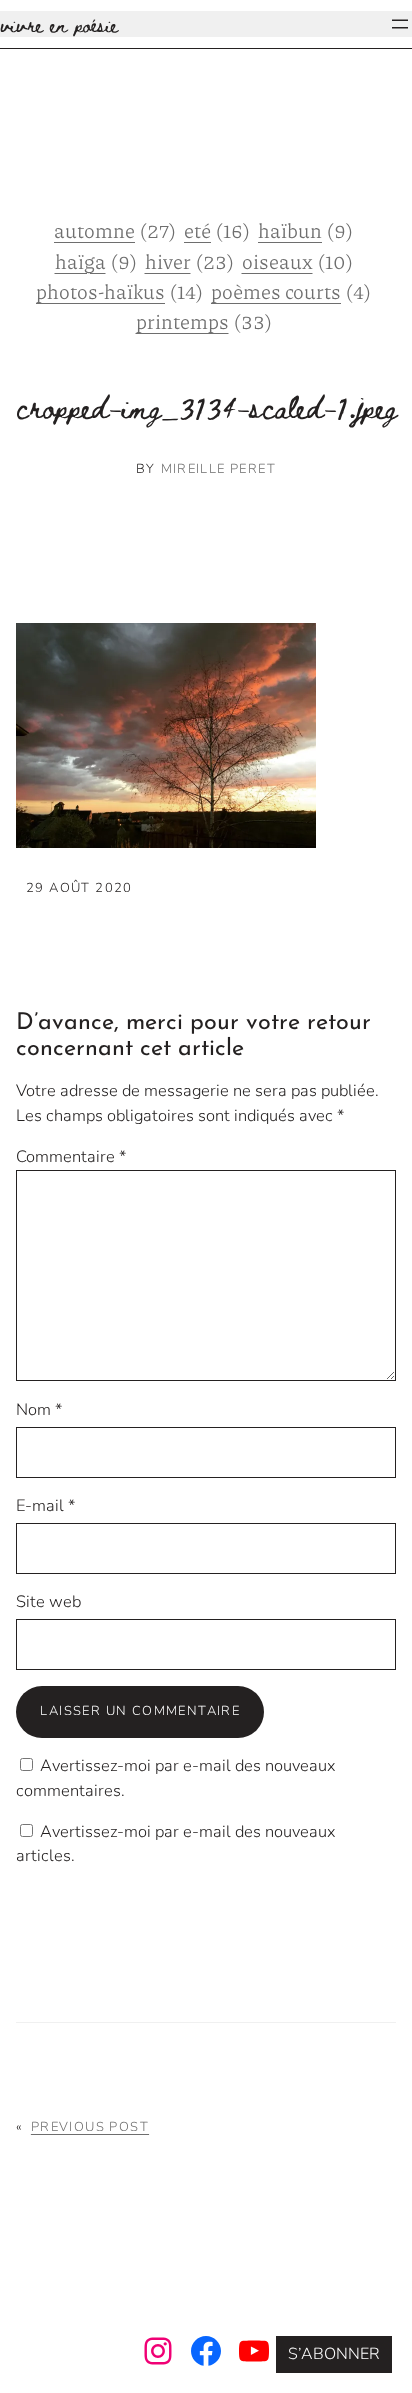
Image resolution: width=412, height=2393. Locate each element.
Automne (115, 230)
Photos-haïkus (119, 291)
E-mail (45, 1505)
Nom (39, 1409)
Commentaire (71, 1156)
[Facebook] (206, 2351)
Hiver (189, 261)
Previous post (90, 2127)
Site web (48, 1601)
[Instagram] (158, 2351)
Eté (217, 230)
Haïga (96, 261)
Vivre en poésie (59, 24)
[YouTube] (254, 2351)
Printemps (204, 321)
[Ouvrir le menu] (400, 24)
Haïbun (305, 230)
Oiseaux (297, 261)
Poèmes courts (291, 291)
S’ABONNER (334, 2354)
